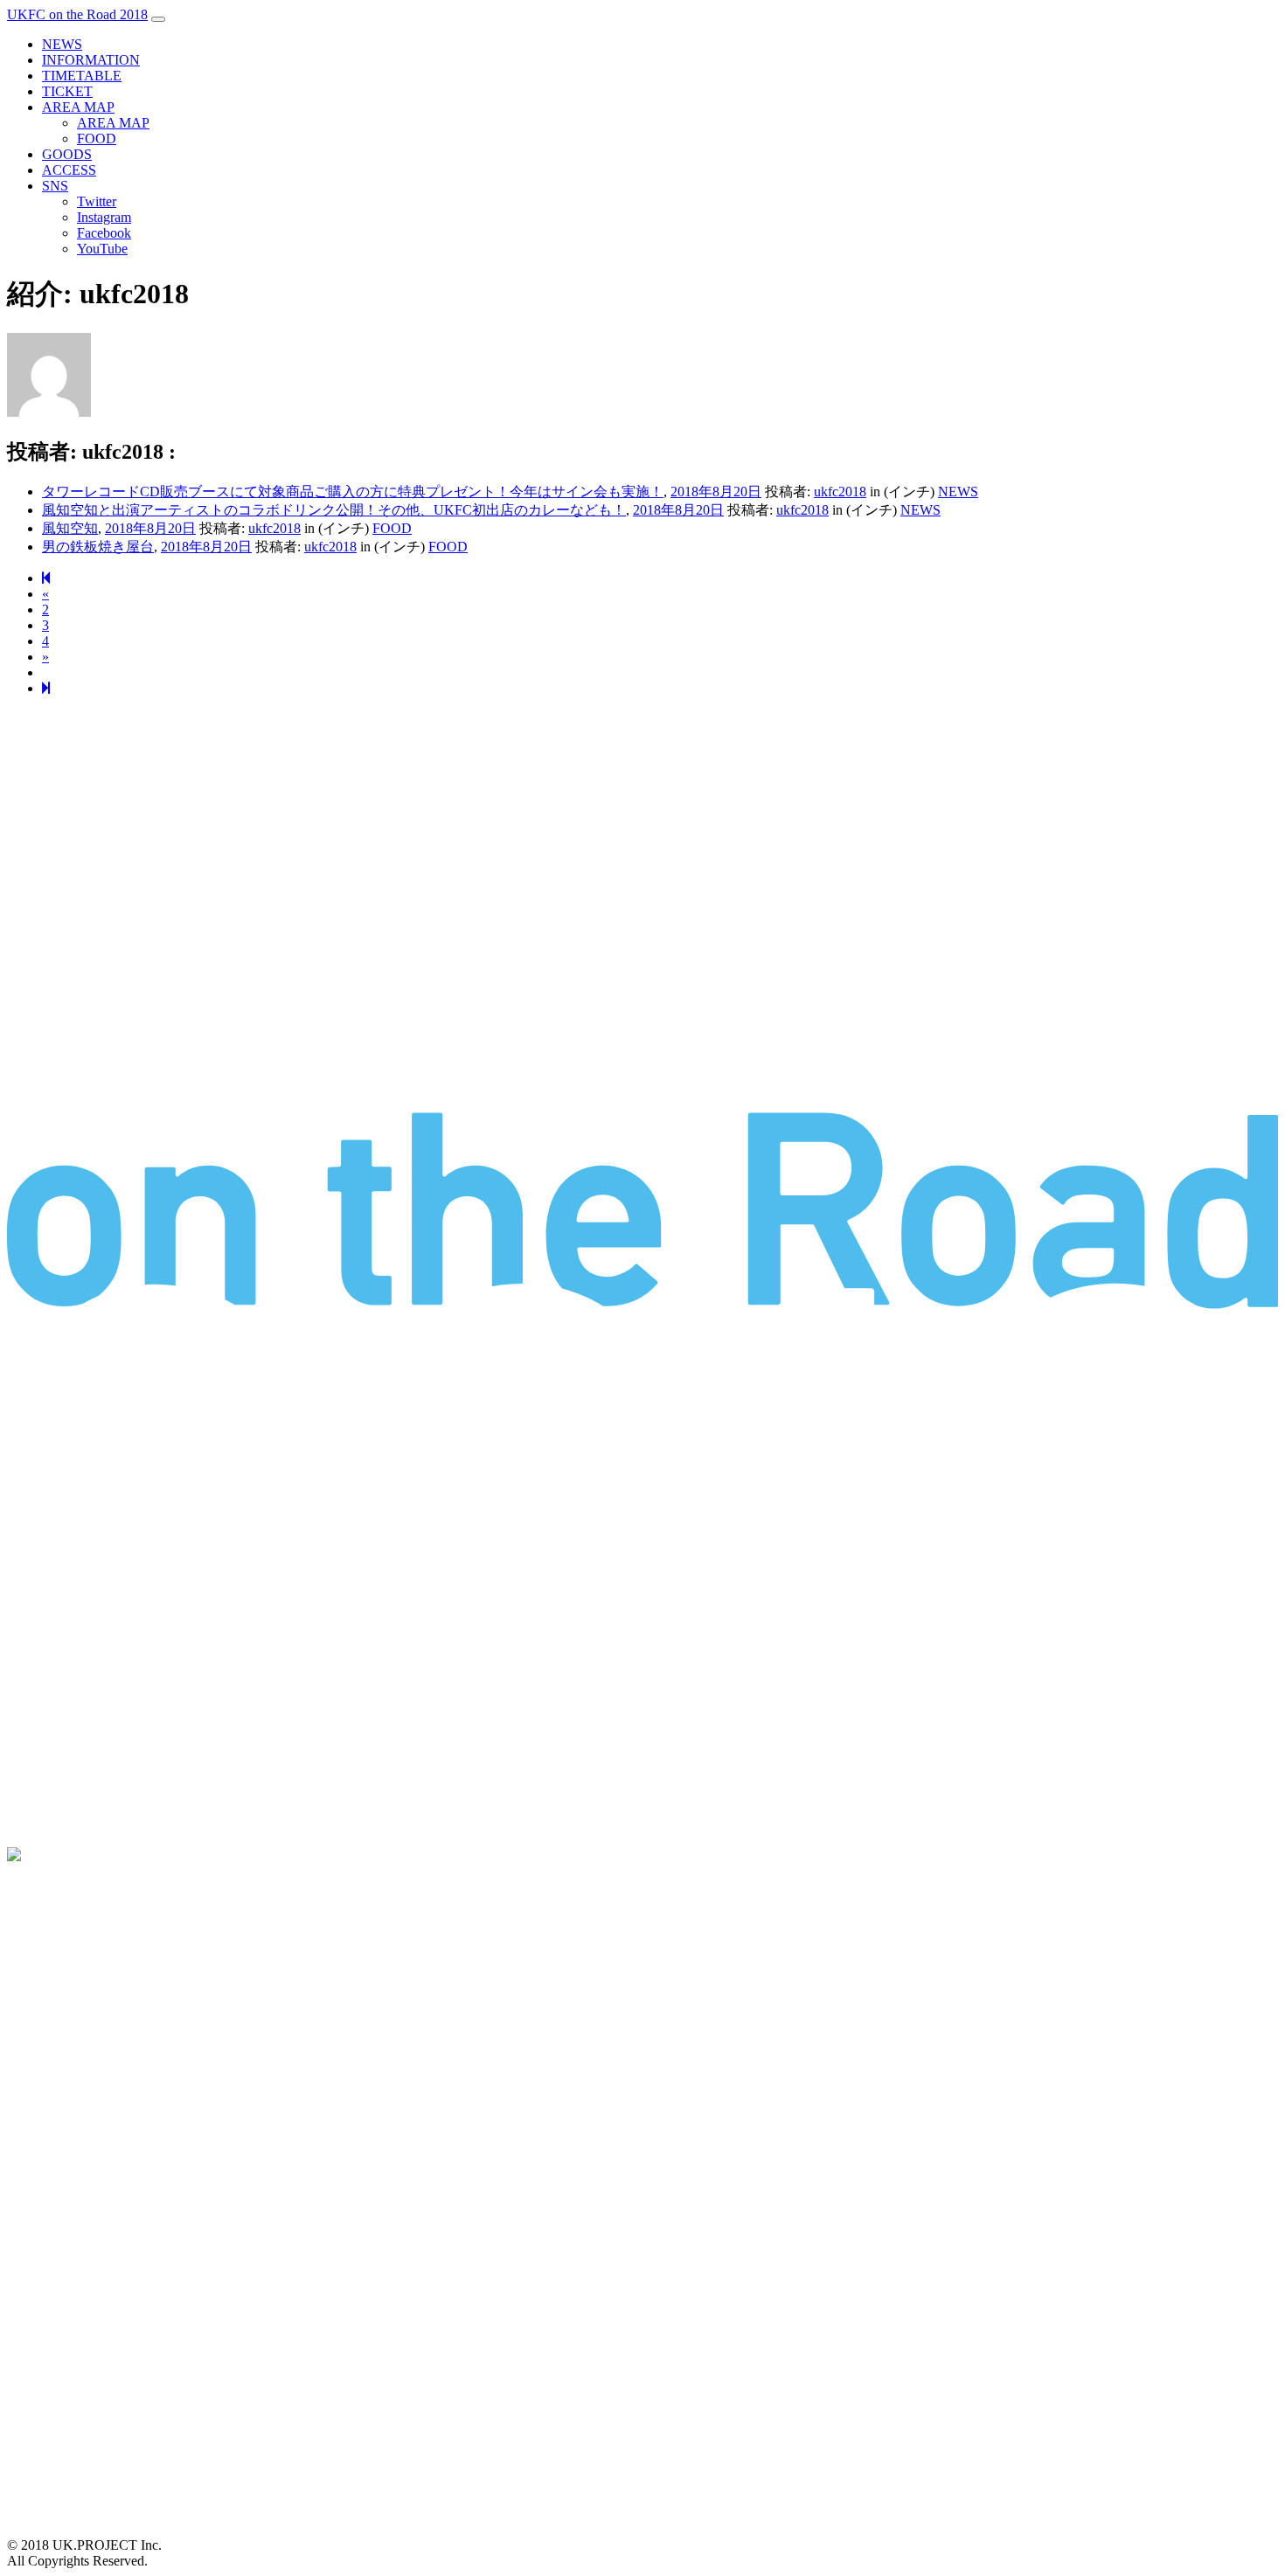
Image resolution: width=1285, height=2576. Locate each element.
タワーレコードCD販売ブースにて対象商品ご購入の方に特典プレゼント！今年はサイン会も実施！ (353, 492)
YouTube (102, 249)
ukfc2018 (840, 492)
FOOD (97, 138)
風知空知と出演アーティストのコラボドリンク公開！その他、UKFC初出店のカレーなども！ (334, 510)
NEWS (62, 44)
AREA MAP (78, 107)
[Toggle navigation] (158, 19)
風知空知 (70, 528)
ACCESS (69, 170)
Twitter (97, 201)
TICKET (67, 91)
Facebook (104, 233)
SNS (55, 186)
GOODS (67, 154)
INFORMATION (91, 60)
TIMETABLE (82, 76)
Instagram (104, 217)
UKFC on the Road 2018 (77, 14)
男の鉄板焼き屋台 (98, 547)
